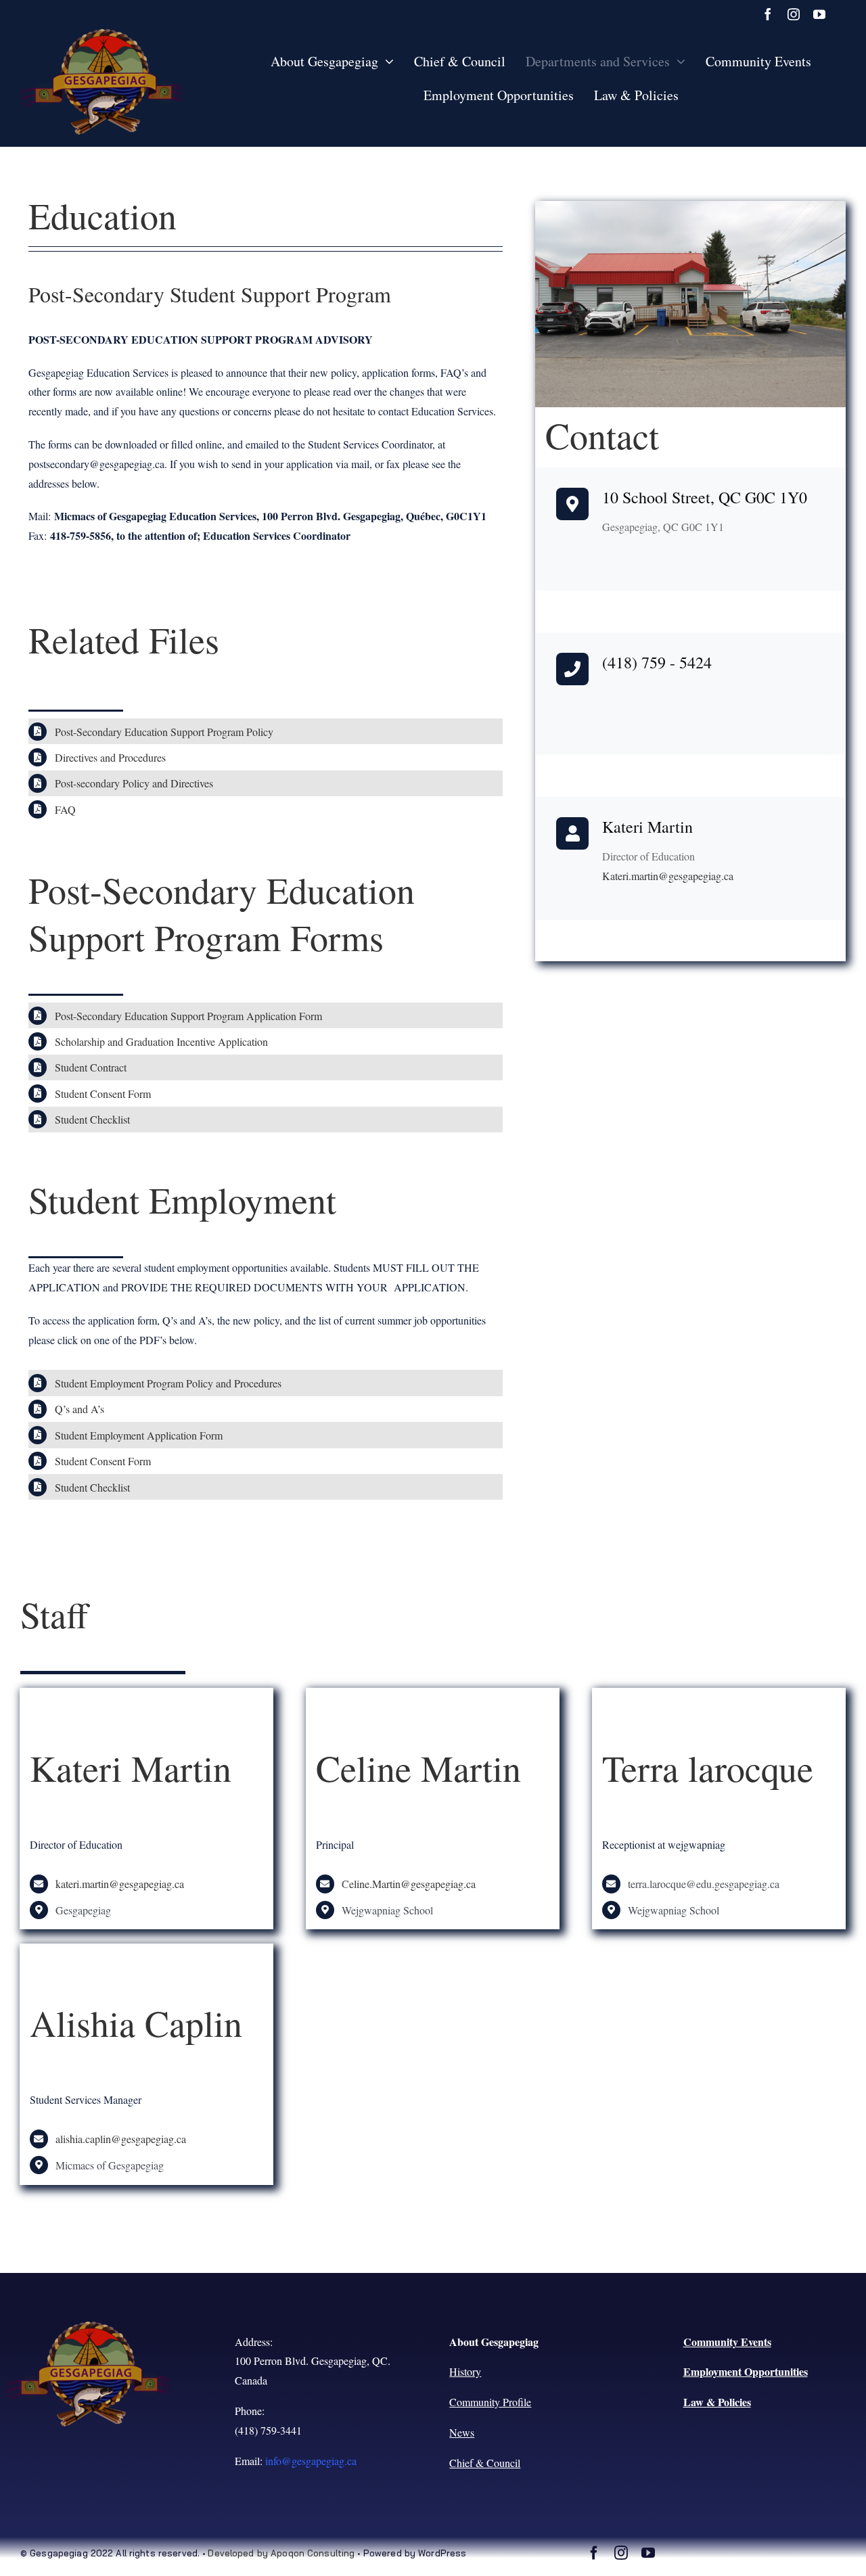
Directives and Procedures (110, 757)
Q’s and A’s (79, 1409)
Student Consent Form (103, 1094)
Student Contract (91, 1067)
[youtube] (819, 14)
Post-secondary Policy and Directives (134, 783)
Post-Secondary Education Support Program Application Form (188, 1016)
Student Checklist (92, 1119)
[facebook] (768, 14)
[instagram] (794, 14)
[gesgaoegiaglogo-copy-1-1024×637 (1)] (103, 34)
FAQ (65, 809)
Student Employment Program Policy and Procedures (168, 1383)
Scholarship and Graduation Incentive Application (161, 1041)
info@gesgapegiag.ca (311, 2461)
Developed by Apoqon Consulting (281, 2553)
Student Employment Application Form (139, 1435)
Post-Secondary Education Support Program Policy (164, 732)
